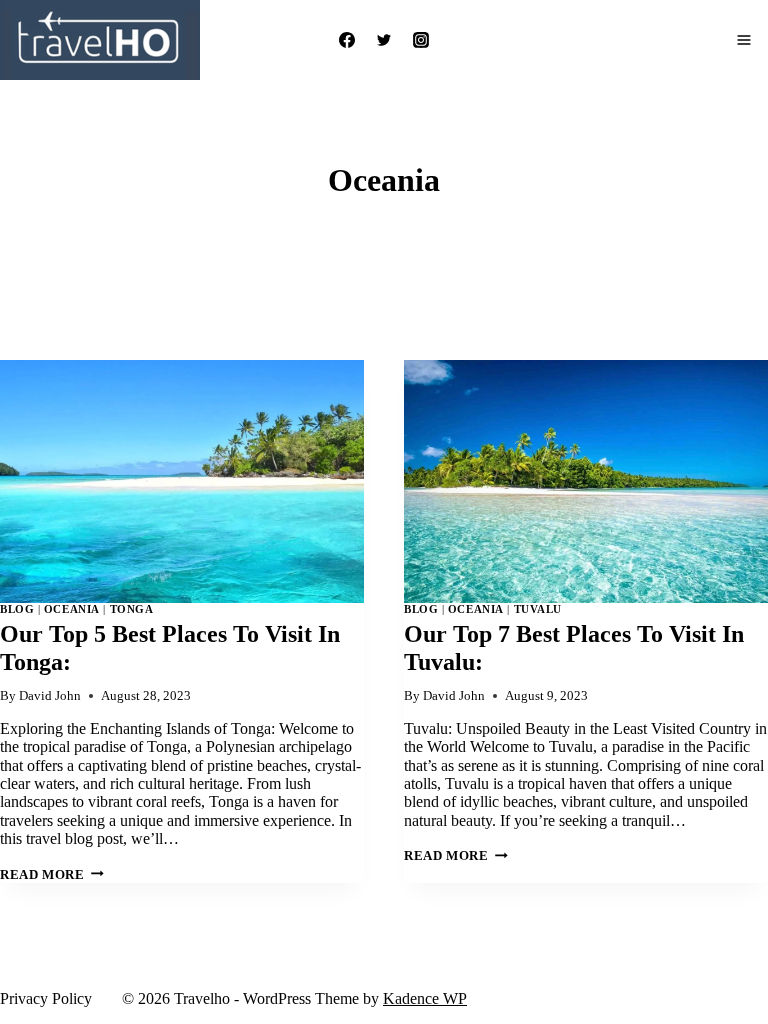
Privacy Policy (46, 998)
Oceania (72, 609)
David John (50, 696)
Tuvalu (538, 609)
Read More (52, 875)
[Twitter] (384, 40)
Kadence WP (425, 998)
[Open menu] (744, 40)
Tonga (132, 609)
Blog (17, 609)
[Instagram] (421, 40)
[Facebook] (347, 40)
